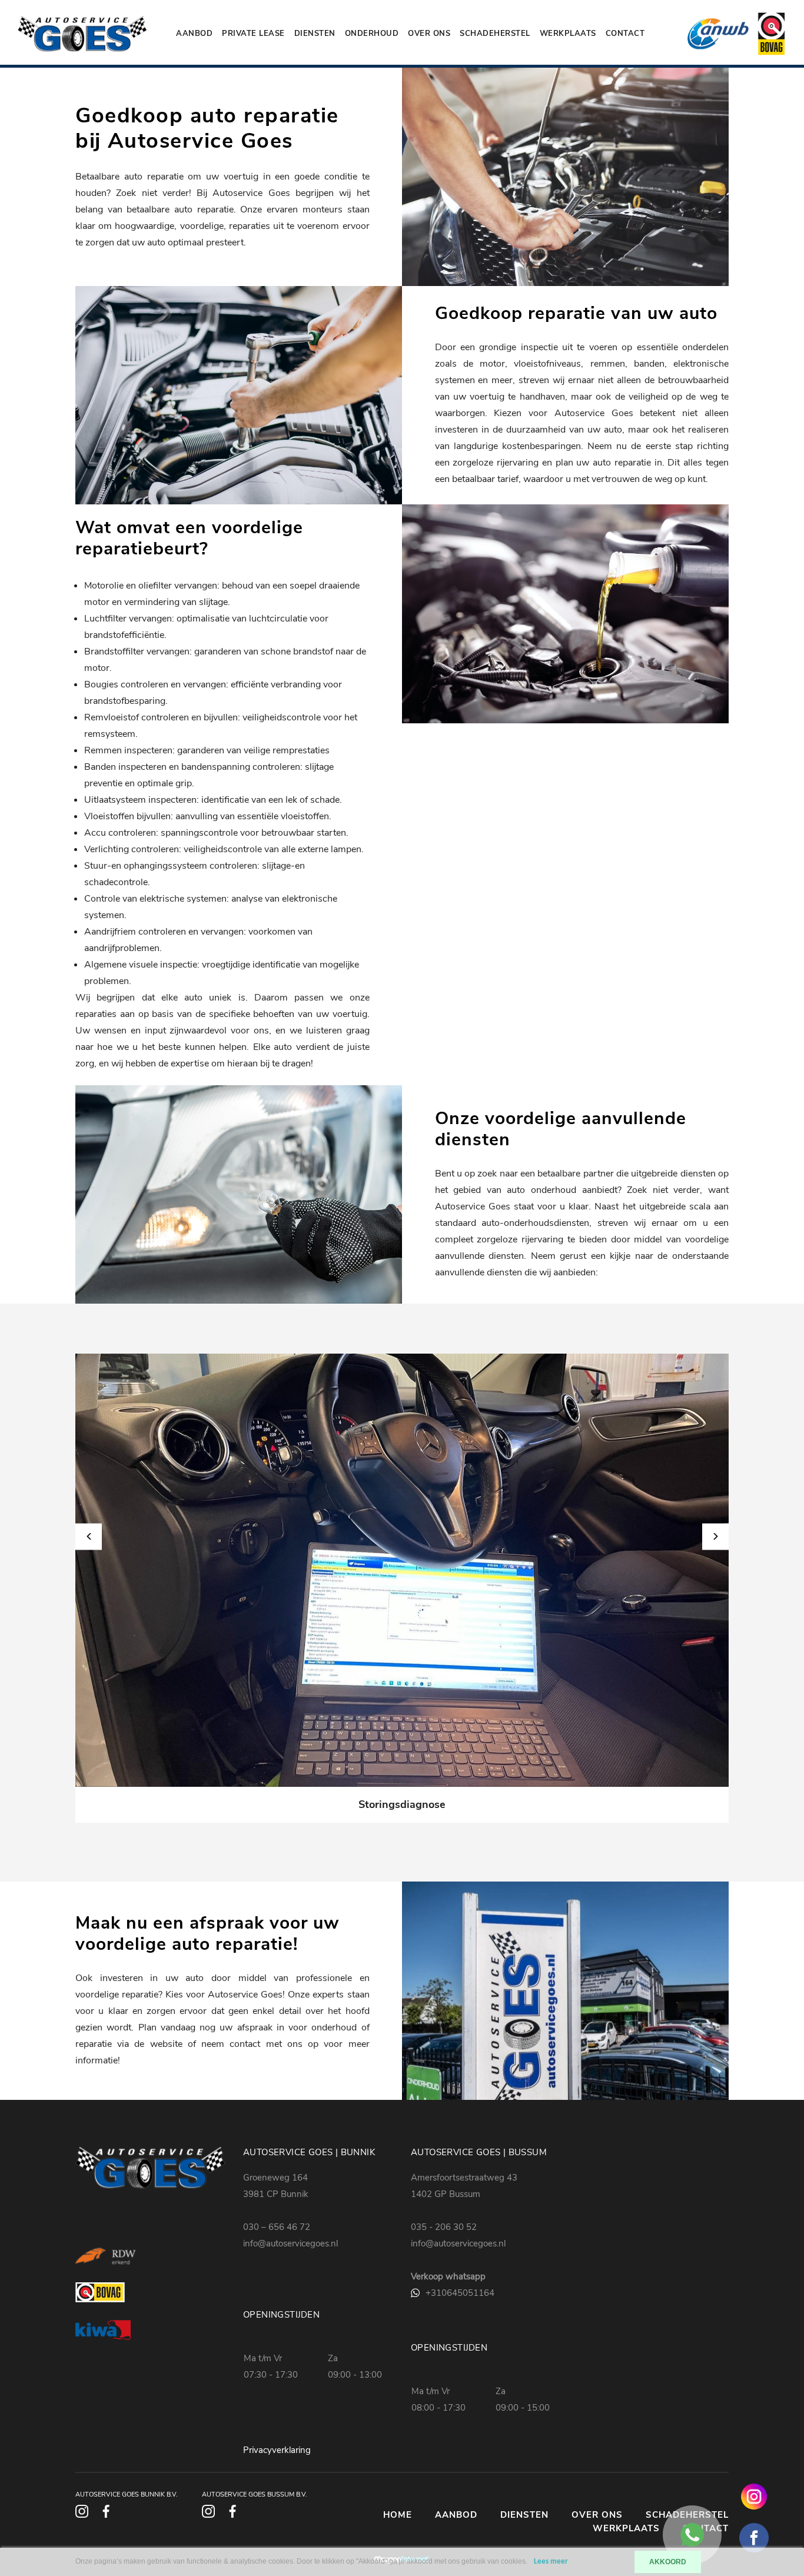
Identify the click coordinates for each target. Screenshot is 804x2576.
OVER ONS (429, 34)
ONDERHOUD (372, 34)
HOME (398, 2515)
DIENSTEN (315, 34)
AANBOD (194, 34)
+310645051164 (460, 2293)
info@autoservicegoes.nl (290, 2243)
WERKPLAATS (568, 34)
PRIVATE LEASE (253, 34)
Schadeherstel (495, 34)
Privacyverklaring (277, 2450)
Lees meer (551, 2562)
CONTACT (625, 34)
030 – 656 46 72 (277, 2227)
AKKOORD (668, 2562)
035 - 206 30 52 (444, 2227)
